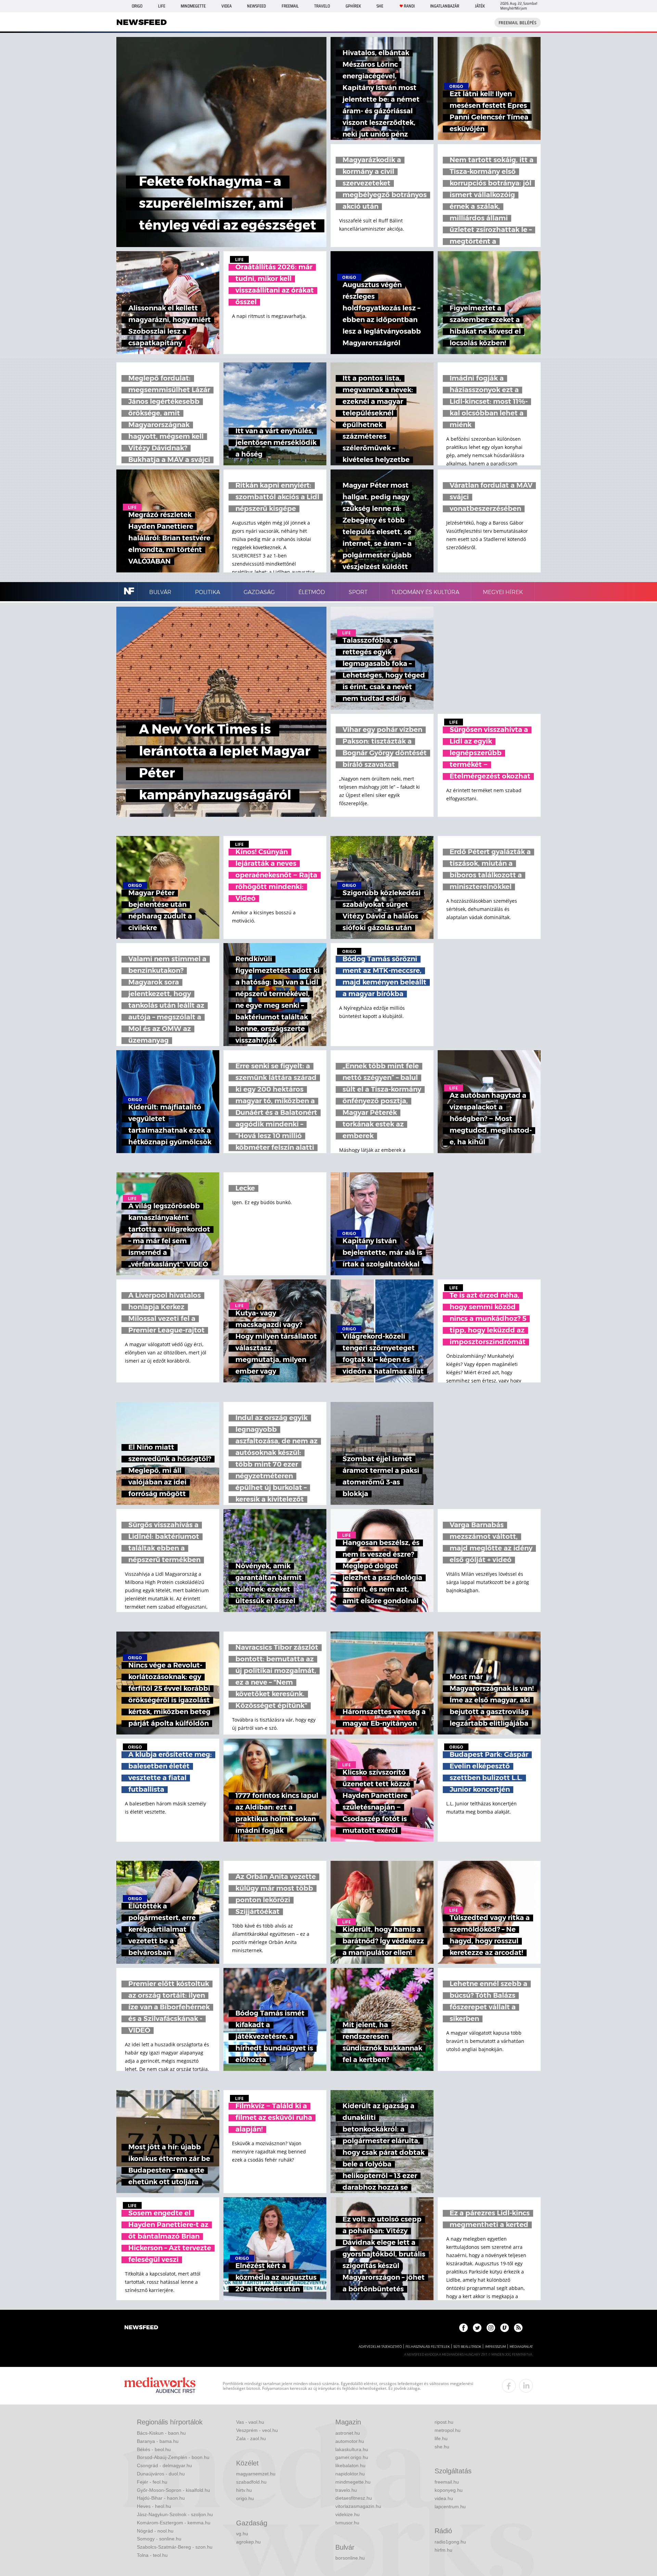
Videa (227, 6)
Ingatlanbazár (445, 6)
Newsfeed (256, 6)
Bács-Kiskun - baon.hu (161, 2433)
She (380, 6)
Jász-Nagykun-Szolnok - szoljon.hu (175, 2514)
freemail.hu (447, 2482)
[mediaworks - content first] (160, 2386)
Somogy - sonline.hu (159, 2539)
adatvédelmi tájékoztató (380, 2347)
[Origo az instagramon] (491, 2328)
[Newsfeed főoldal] (141, 2328)
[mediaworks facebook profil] (509, 2386)
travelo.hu (346, 2490)
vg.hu (242, 2534)
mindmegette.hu (353, 2482)
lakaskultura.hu (352, 2449)
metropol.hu (448, 2430)
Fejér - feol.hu (152, 2482)
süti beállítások (467, 2347)
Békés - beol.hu (154, 2449)
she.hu (442, 2447)
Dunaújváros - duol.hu (161, 2474)
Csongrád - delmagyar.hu (164, 2465)
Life (162, 6)
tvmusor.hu (347, 2523)
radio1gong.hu (450, 2542)
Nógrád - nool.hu (155, 2531)
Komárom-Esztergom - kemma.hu (174, 2523)
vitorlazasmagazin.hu (358, 2506)
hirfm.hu (443, 2550)
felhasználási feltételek (428, 2347)
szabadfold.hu (251, 2482)
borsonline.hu (350, 2558)
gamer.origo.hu (352, 2457)
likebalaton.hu (350, 2465)
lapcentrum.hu (450, 2507)
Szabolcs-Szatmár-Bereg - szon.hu (175, 2547)
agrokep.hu (248, 2542)
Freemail (290, 6)
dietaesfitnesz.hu (354, 2498)
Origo (137, 6)
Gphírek (353, 6)
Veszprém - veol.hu (257, 2430)
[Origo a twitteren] (477, 2328)
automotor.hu (350, 2441)
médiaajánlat (521, 2347)
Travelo (322, 6)
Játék (480, 6)
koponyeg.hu (449, 2490)
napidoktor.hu (350, 2474)
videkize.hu (347, 2514)
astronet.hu (348, 2433)
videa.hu (444, 2498)
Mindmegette (193, 6)
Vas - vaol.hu (250, 2422)
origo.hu (245, 2498)
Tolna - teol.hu (152, 2555)
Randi (409, 6)
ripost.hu (444, 2422)
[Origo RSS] (518, 2328)
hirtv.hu (244, 2490)
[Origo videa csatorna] (505, 2328)
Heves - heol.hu (154, 2506)
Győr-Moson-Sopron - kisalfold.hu (173, 2490)
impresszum (495, 2347)
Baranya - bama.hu (158, 2441)
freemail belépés (518, 23)
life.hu (441, 2438)
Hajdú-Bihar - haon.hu (161, 2498)
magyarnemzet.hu (256, 2474)
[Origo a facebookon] (463, 2328)
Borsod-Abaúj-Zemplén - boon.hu (173, 2457)
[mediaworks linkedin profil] (526, 2386)
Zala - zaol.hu (251, 2438)
